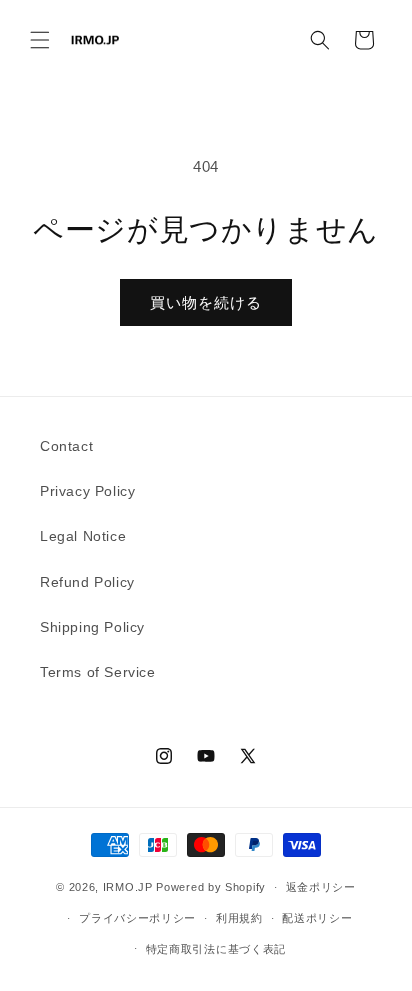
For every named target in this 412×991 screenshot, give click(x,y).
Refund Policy (87, 582)
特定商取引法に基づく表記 (216, 949)
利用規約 (239, 918)
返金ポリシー (321, 887)
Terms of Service (98, 672)
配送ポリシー (317, 918)
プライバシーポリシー (137, 918)
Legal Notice (83, 536)
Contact (66, 446)
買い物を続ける (206, 302)
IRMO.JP (128, 887)
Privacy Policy (87, 491)
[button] (40, 40)
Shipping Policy (92, 627)
